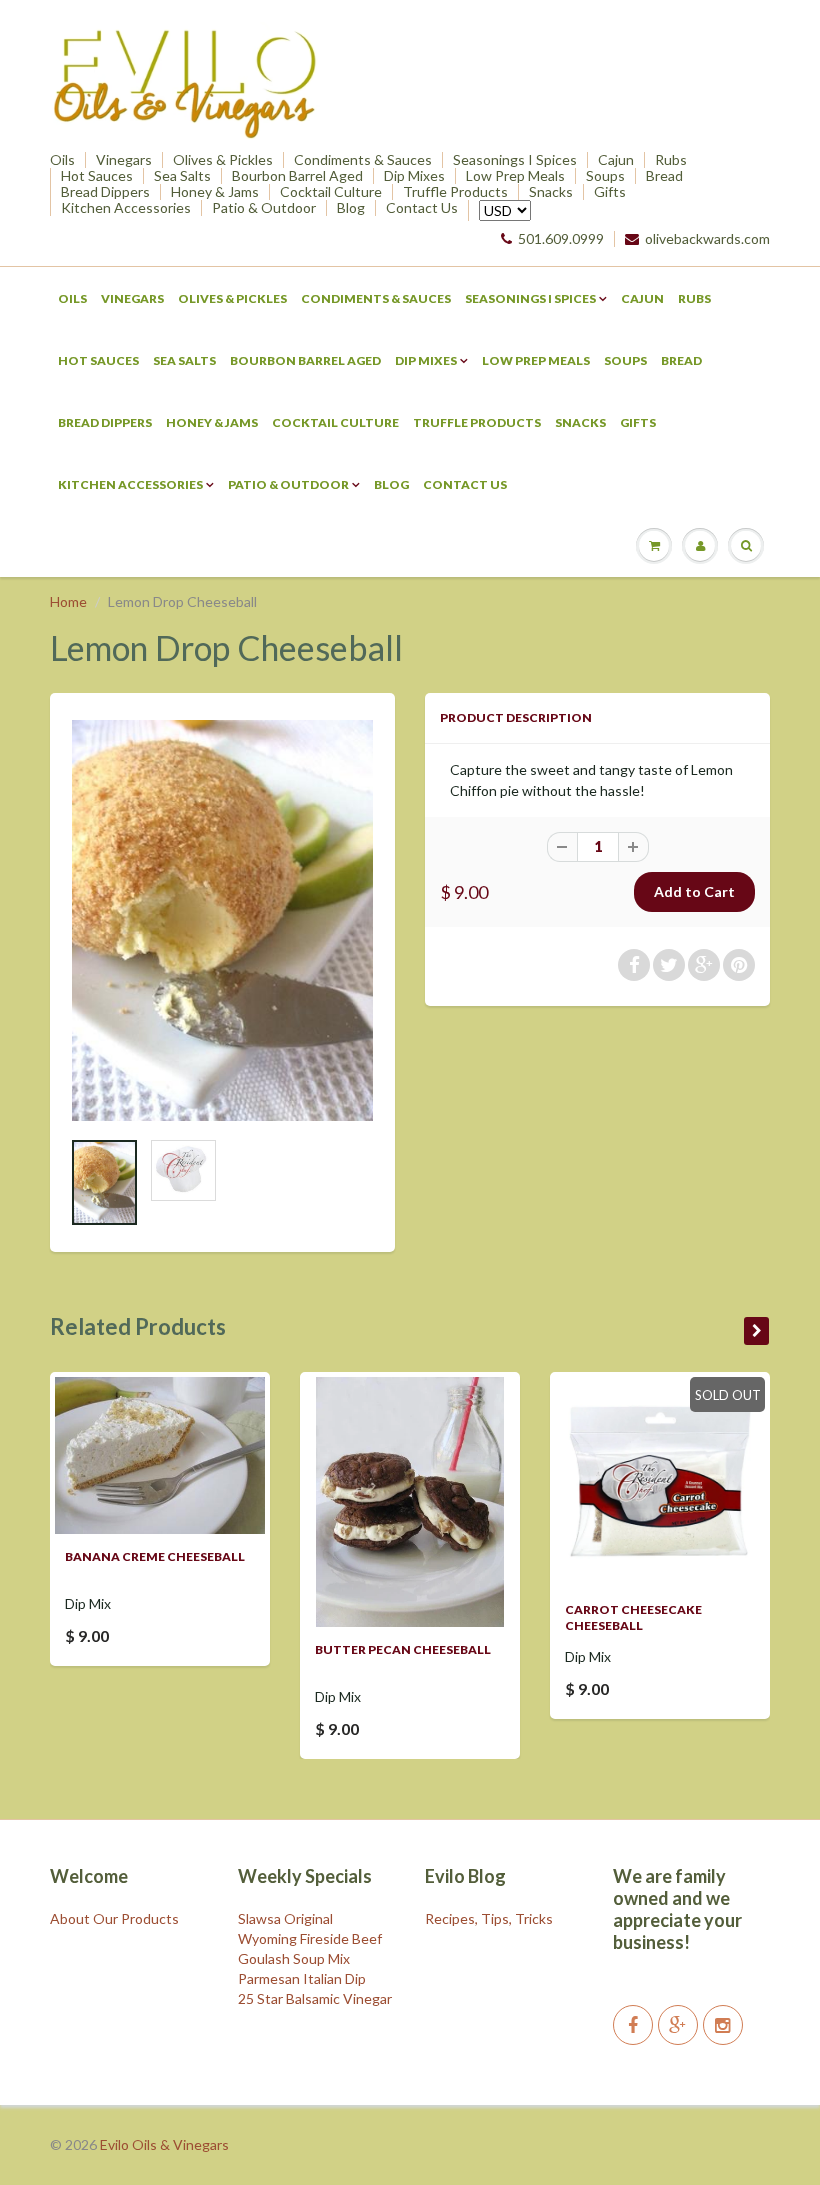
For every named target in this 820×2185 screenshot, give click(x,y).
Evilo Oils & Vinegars (164, 2144)
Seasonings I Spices (515, 160)
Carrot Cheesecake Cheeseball (633, 1617)
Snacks (551, 192)
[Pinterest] (678, 2025)
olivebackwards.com (707, 239)
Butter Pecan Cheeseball (403, 1649)
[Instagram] (723, 2025)
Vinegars (124, 160)
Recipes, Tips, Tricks (489, 1918)
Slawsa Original (285, 1918)
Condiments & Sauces (363, 160)
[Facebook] (633, 2025)
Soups (605, 176)
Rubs (671, 160)
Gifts (610, 192)
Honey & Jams (215, 192)
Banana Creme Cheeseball (155, 1556)
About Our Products (114, 1918)
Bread (664, 176)
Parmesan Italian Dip (302, 1978)
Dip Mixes (414, 176)
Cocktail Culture (331, 192)
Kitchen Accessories (126, 208)
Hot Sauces (97, 176)
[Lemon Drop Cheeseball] (222, 920)
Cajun (616, 160)
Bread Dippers (105, 192)
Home (68, 601)
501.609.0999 (561, 239)
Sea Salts (182, 176)
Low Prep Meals (515, 176)
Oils (62, 160)
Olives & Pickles (223, 160)
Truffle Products (455, 192)
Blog (351, 208)
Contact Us (422, 208)
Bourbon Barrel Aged (297, 176)
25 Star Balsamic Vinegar (315, 1998)
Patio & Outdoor (264, 208)
